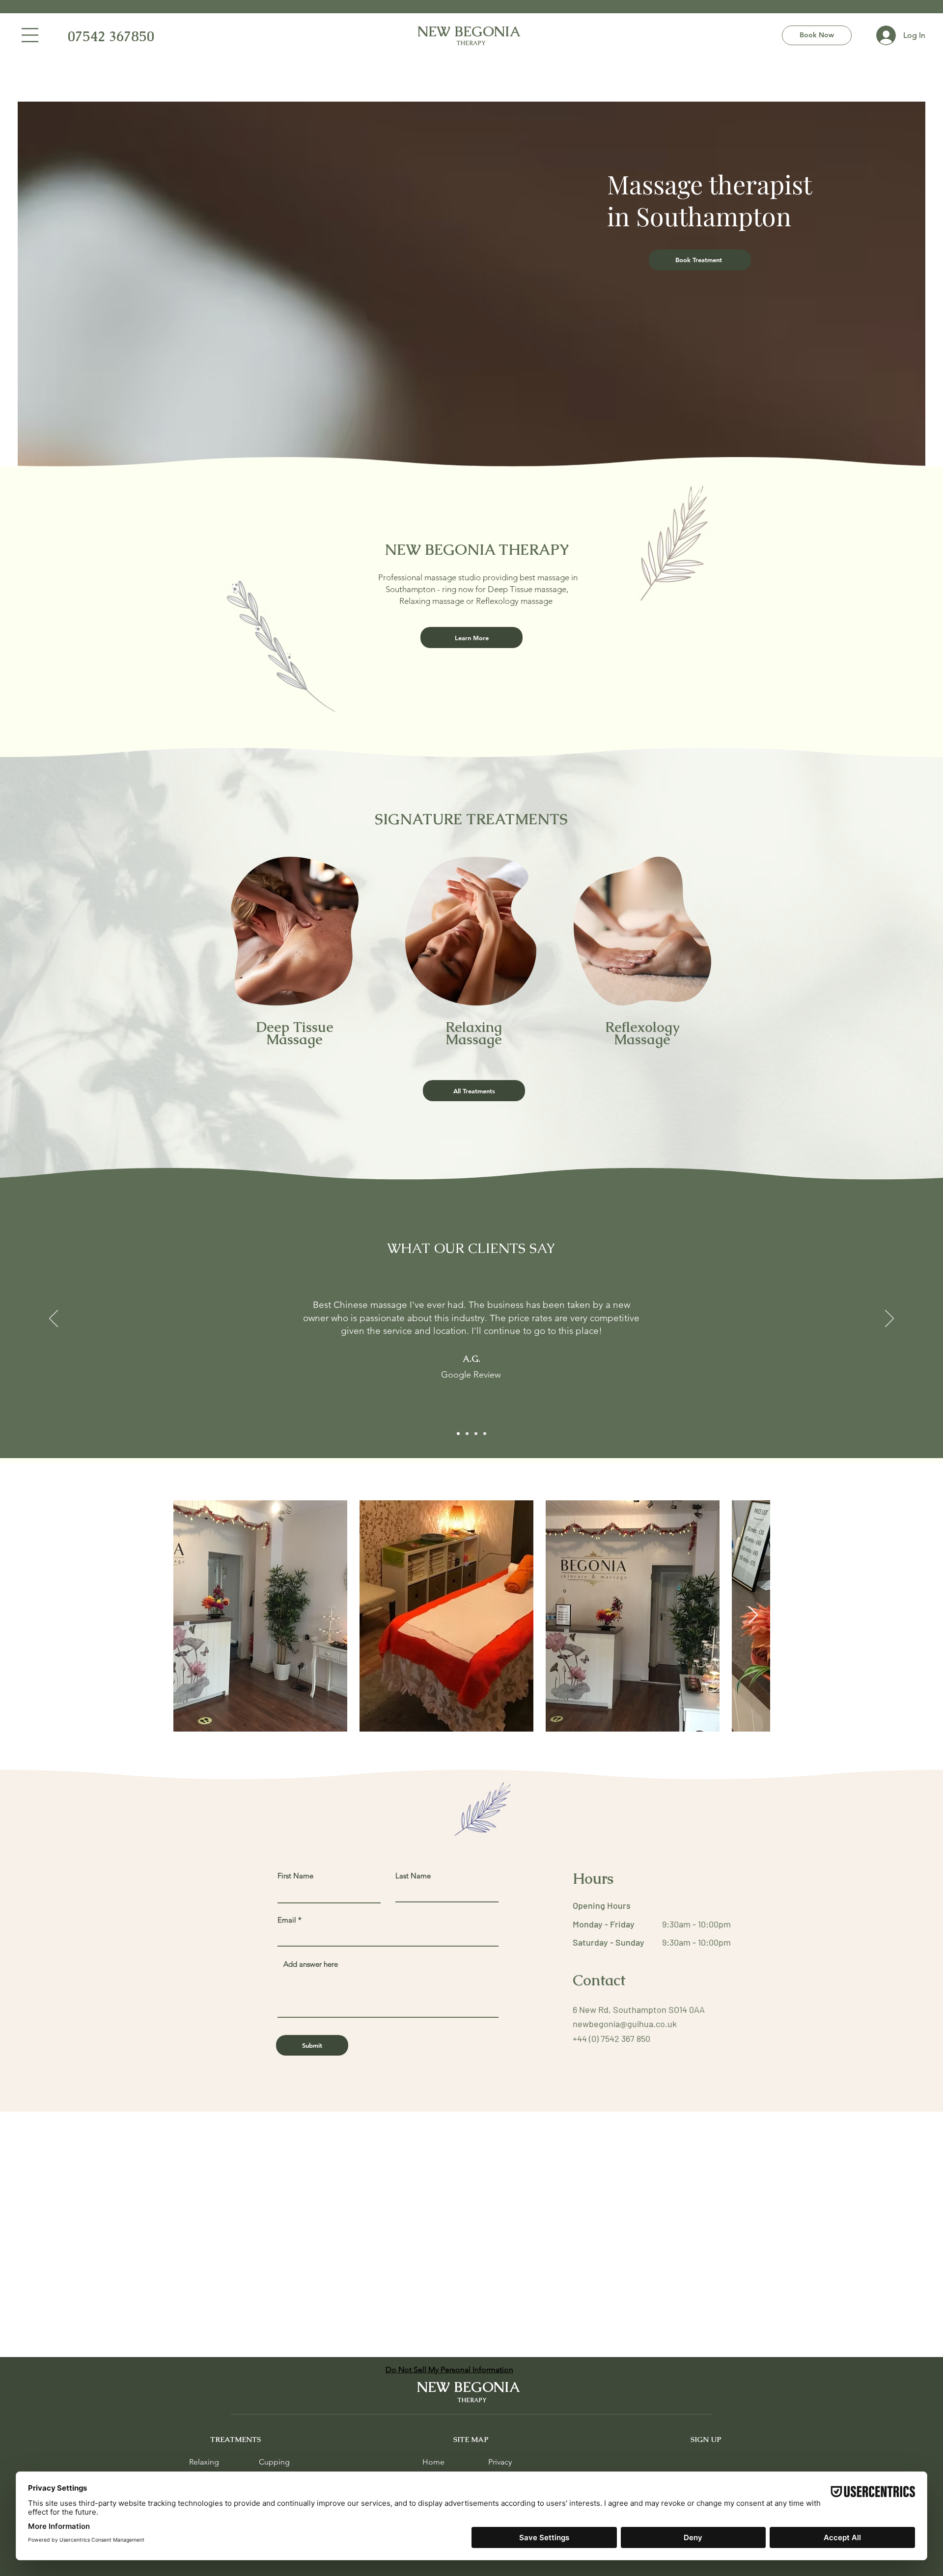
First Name (295, 1876)
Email (287, 1920)
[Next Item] (753, 1615)
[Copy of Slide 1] (467, 1434)
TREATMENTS (236, 2439)
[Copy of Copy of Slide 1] (476, 1434)
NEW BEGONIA (471, 31)
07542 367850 (101, 36)
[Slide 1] (458, 1434)
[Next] (889, 1319)
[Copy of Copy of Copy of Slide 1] (485, 1434)
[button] (30, 35)
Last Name (413, 1876)
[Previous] (54, 1319)
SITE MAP (471, 2439)
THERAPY (471, 43)
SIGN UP (706, 2439)
